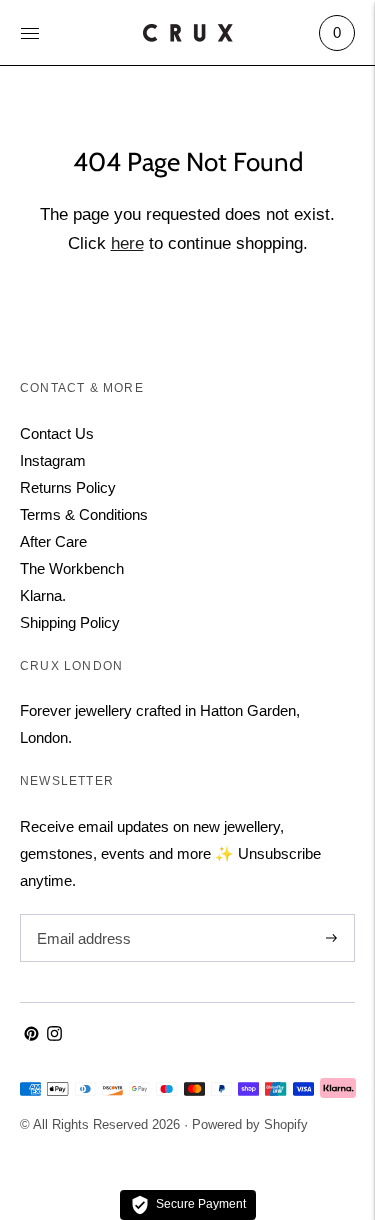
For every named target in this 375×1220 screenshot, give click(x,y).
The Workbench (72, 568)
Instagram (53, 460)
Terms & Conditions (84, 514)
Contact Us (57, 433)
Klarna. (43, 595)
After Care (53, 541)
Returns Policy (68, 487)
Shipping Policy (70, 622)
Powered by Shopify (250, 1124)
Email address (81, 914)
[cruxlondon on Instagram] (54, 1035)
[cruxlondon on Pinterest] (31, 1035)
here (127, 243)
